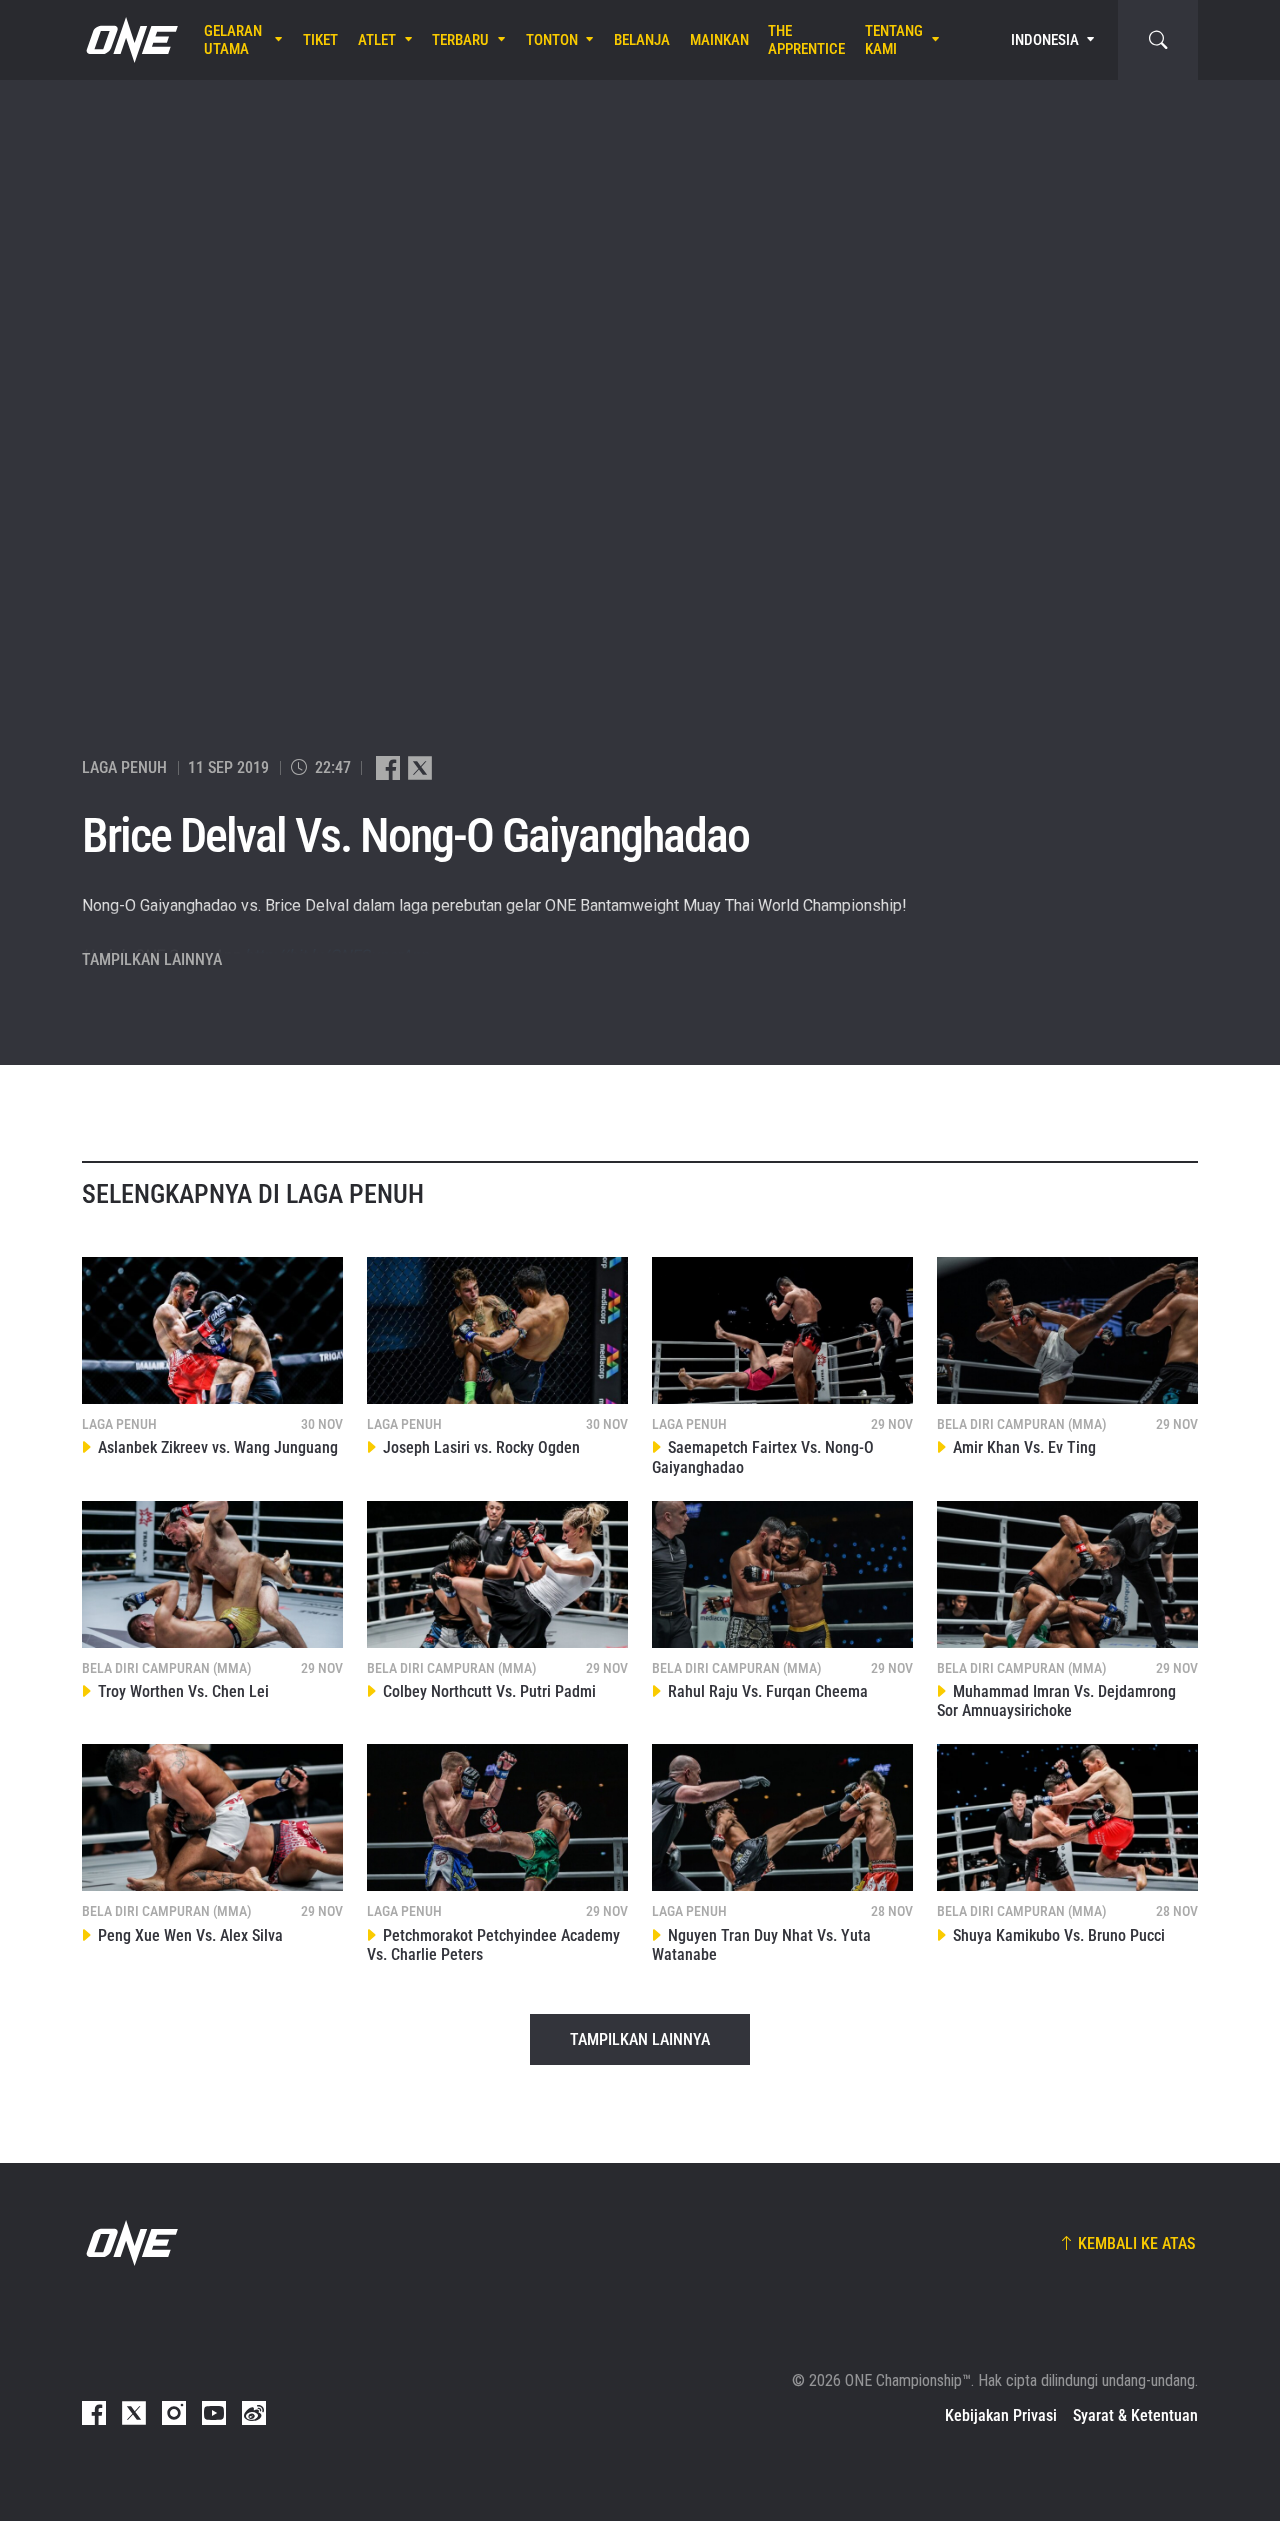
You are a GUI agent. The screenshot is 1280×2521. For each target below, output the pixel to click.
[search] (1158, 40)
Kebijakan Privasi (1001, 2415)
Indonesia (1045, 40)
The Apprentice (806, 40)
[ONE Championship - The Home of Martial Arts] (130, 40)
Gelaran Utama (233, 40)
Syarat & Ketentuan (1135, 2415)
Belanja (642, 40)
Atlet (377, 40)
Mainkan (719, 40)
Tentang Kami (894, 40)
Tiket (320, 40)
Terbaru (460, 40)
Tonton (552, 40)
